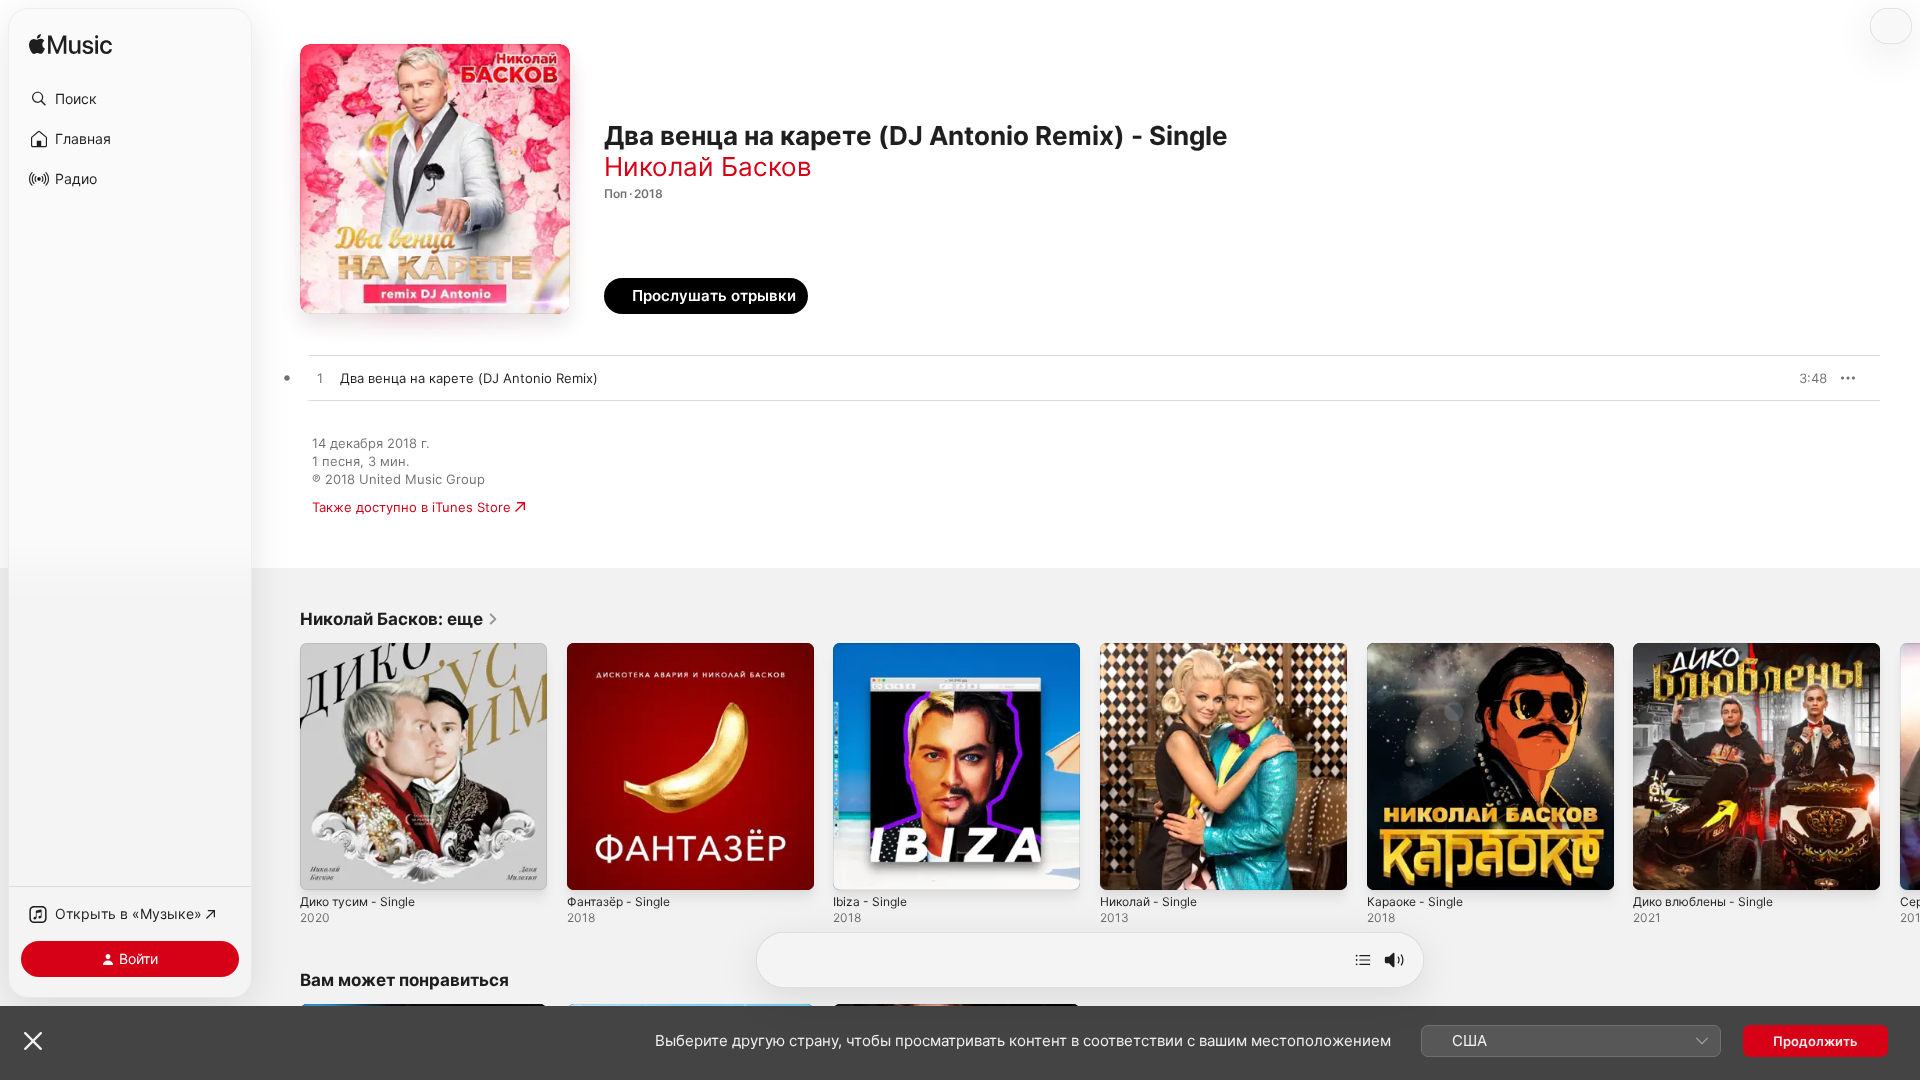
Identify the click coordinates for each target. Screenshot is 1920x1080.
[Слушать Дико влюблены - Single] (1658, 865)
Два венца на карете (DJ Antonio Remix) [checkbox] (469, 378)
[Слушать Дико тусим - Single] (325, 865)
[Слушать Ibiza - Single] (858, 865)
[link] (399, 619)
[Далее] (1363, 960)
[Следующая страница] (1900, 766)
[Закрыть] (33, 1041)
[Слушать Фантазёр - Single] (592, 865)
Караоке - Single (1419, 651)
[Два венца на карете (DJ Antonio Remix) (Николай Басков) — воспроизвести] (320, 379)
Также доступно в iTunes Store (411, 507)
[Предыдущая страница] (280, 766)
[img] (70, 45)
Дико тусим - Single (364, 651)
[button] (130, 99)
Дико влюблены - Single (1711, 651)
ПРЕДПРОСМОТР (1784, 378)
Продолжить (1815, 1041)
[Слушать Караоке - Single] (1392, 865)
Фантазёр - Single (623, 651)
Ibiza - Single (873, 651)
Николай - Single (1154, 651)
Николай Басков (708, 166)
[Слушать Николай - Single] (1125, 865)
